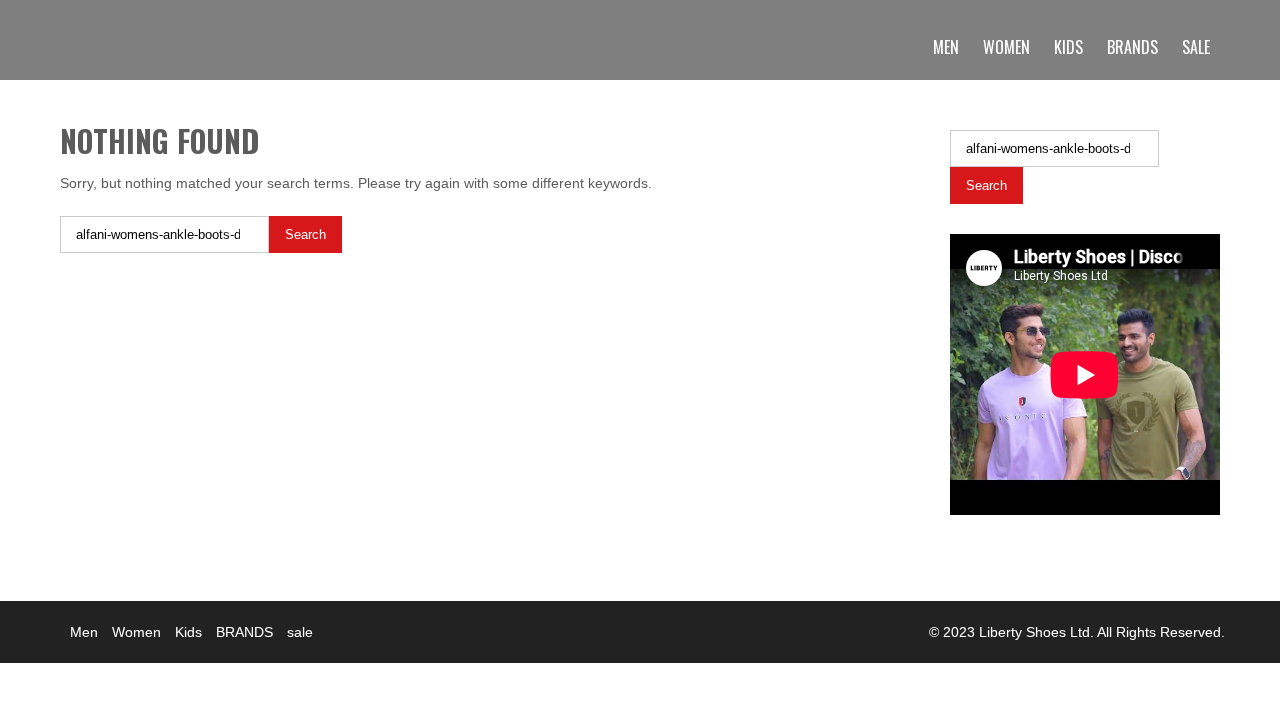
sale (1196, 47)
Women (1006, 47)
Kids (1068, 47)
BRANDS (1132, 47)
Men (946, 47)
